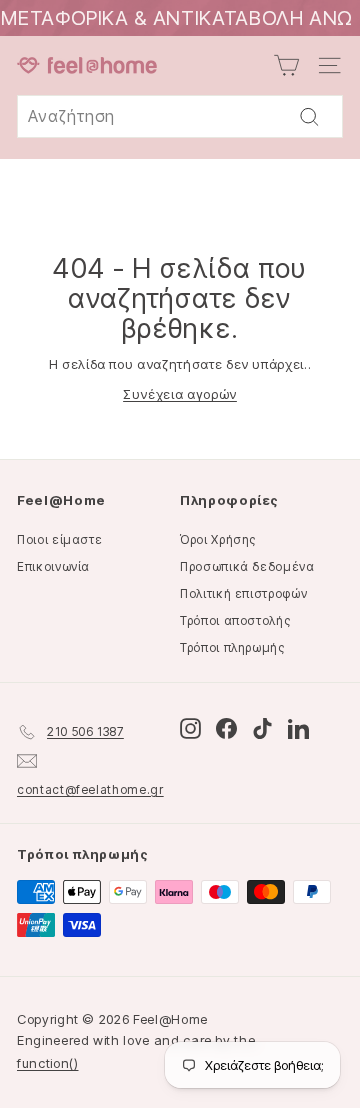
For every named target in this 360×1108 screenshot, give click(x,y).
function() (48, 1063)
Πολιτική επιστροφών (243, 593)
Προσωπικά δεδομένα (247, 566)
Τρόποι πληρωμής (232, 647)
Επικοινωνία (53, 566)
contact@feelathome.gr (90, 789)
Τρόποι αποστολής (235, 620)
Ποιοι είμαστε (59, 539)
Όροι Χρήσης (218, 539)
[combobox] (180, 117)
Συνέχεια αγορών (180, 394)
